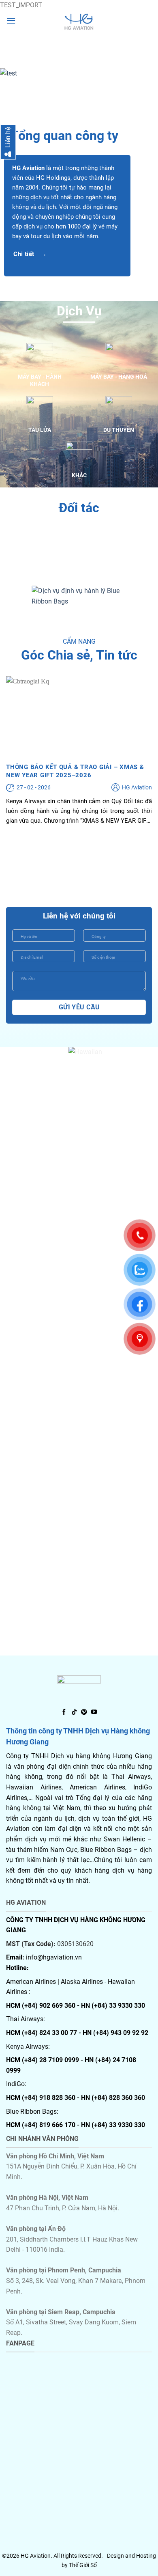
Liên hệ (8, 138)
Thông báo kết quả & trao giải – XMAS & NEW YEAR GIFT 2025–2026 (75, 771)
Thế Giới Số (83, 2565)
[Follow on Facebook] (64, 1712)
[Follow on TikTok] (74, 1712)
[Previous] (13, 74)
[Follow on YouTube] (94, 1712)
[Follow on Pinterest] (84, 1712)
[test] (79, 22)
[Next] (145, 74)
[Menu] (11, 20)
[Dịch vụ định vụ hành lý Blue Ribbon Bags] (79, 596)
